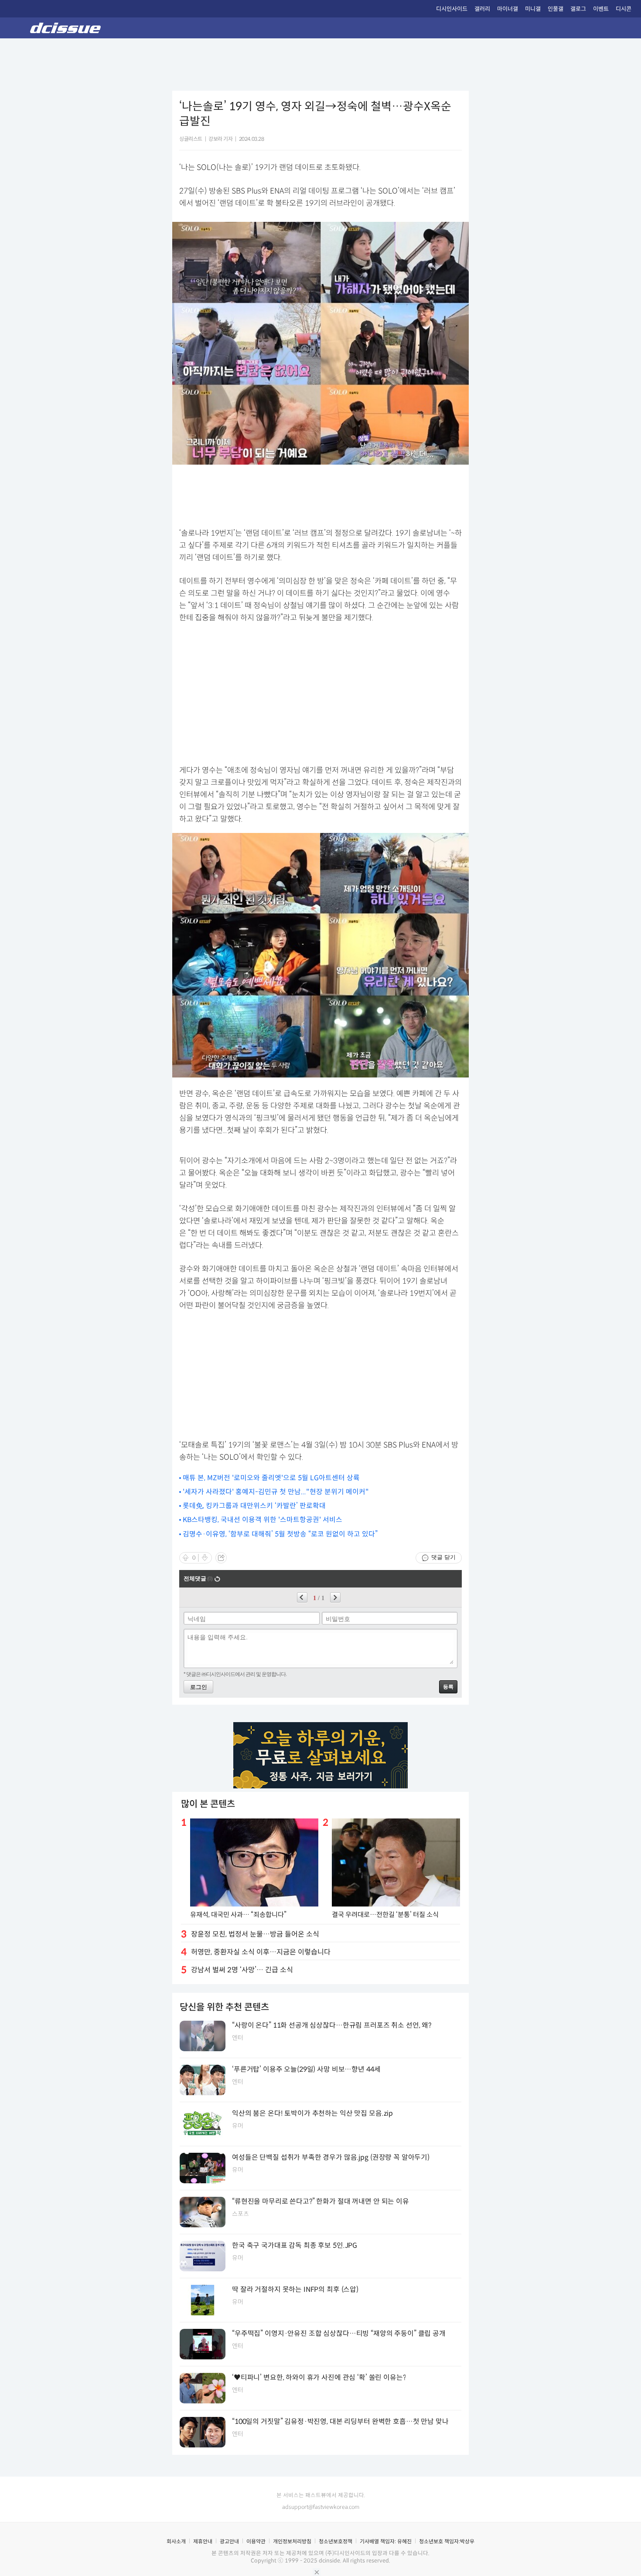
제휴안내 (203, 2541)
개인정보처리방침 (292, 2541)
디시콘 (624, 9)
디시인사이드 (452, 9)
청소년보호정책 (336, 2541)
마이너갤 (508, 9)
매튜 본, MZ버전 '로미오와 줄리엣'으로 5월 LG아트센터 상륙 (271, 1478)
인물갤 (556, 9)
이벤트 (601, 9)
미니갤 (533, 9)
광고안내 (229, 2541)
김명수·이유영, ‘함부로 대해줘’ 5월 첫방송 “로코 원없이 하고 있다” (280, 1534)
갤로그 (578, 9)
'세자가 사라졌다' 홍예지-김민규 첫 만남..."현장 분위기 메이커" (276, 1492)
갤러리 (482, 9)
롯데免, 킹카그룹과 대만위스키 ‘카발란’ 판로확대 (254, 1506)
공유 (221, 1558)
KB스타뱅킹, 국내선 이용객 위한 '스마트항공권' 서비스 (263, 1520)
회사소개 (176, 2541)
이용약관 (256, 2541)
